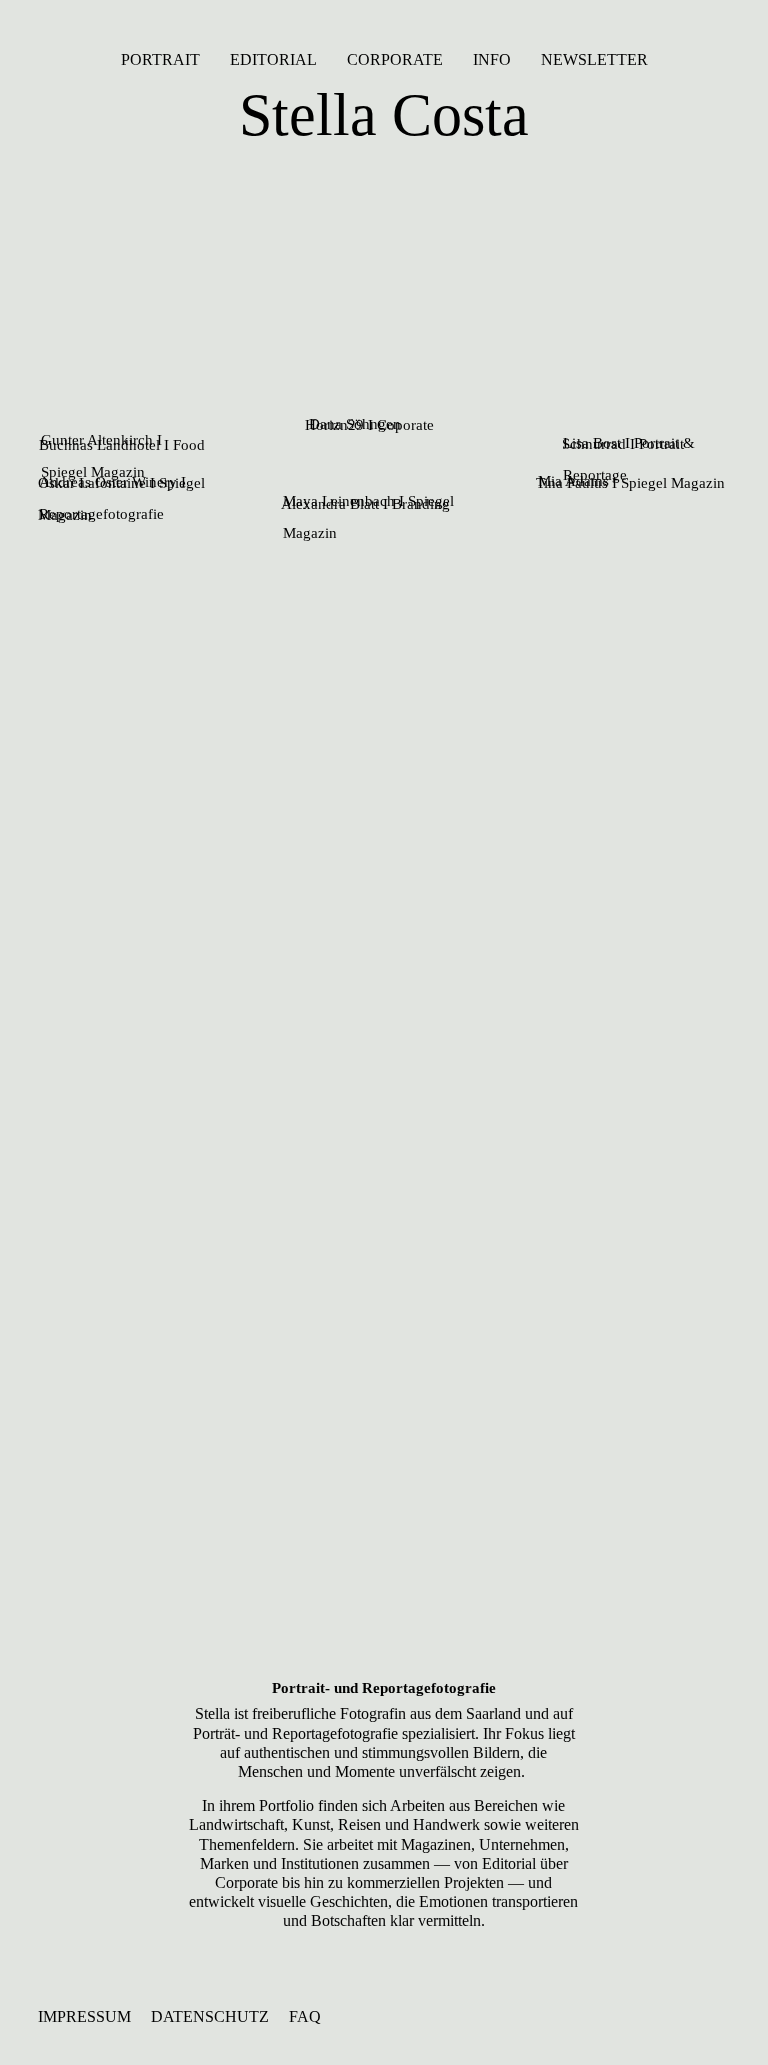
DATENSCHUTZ (210, 2016)
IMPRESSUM (84, 2016)
